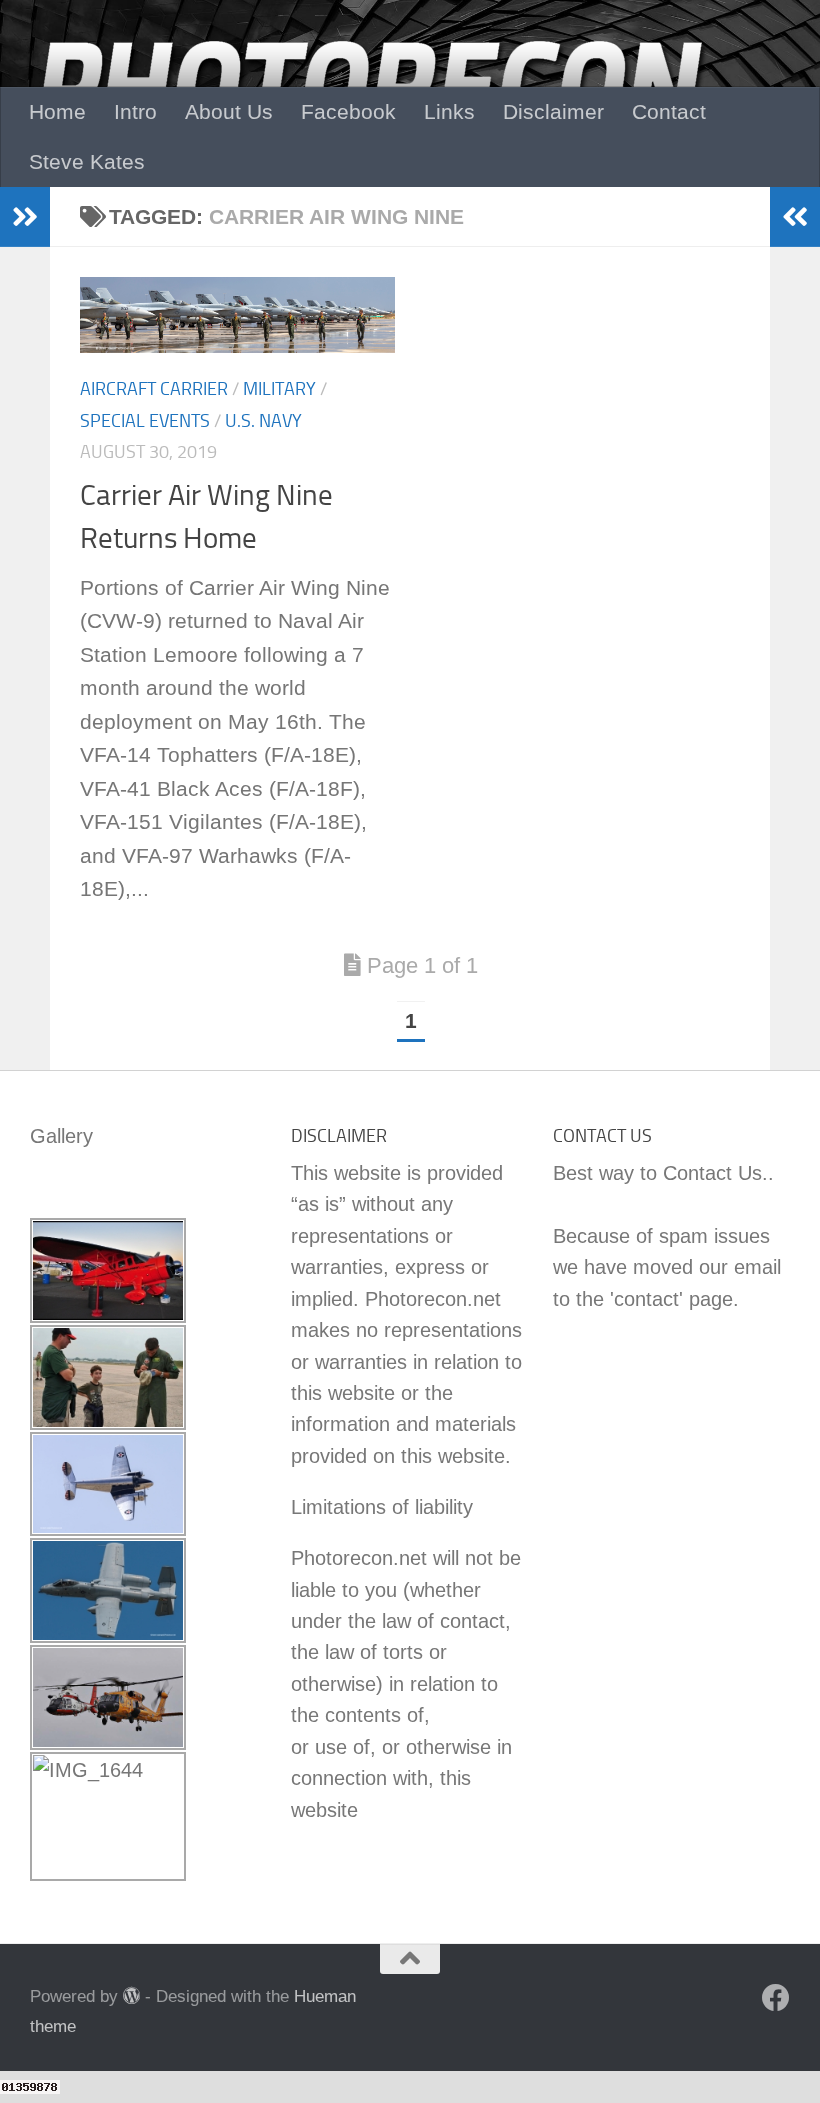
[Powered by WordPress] (131, 1995)
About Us (229, 111)
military (279, 389)
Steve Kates (87, 161)
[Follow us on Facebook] (776, 1998)
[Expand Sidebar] (25, 217)
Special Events (145, 421)
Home (57, 111)
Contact (669, 111)
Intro (135, 111)
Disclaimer (553, 111)
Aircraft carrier (154, 389)
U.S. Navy (263, 421)
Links (449, 111)
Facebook (348, 111)
